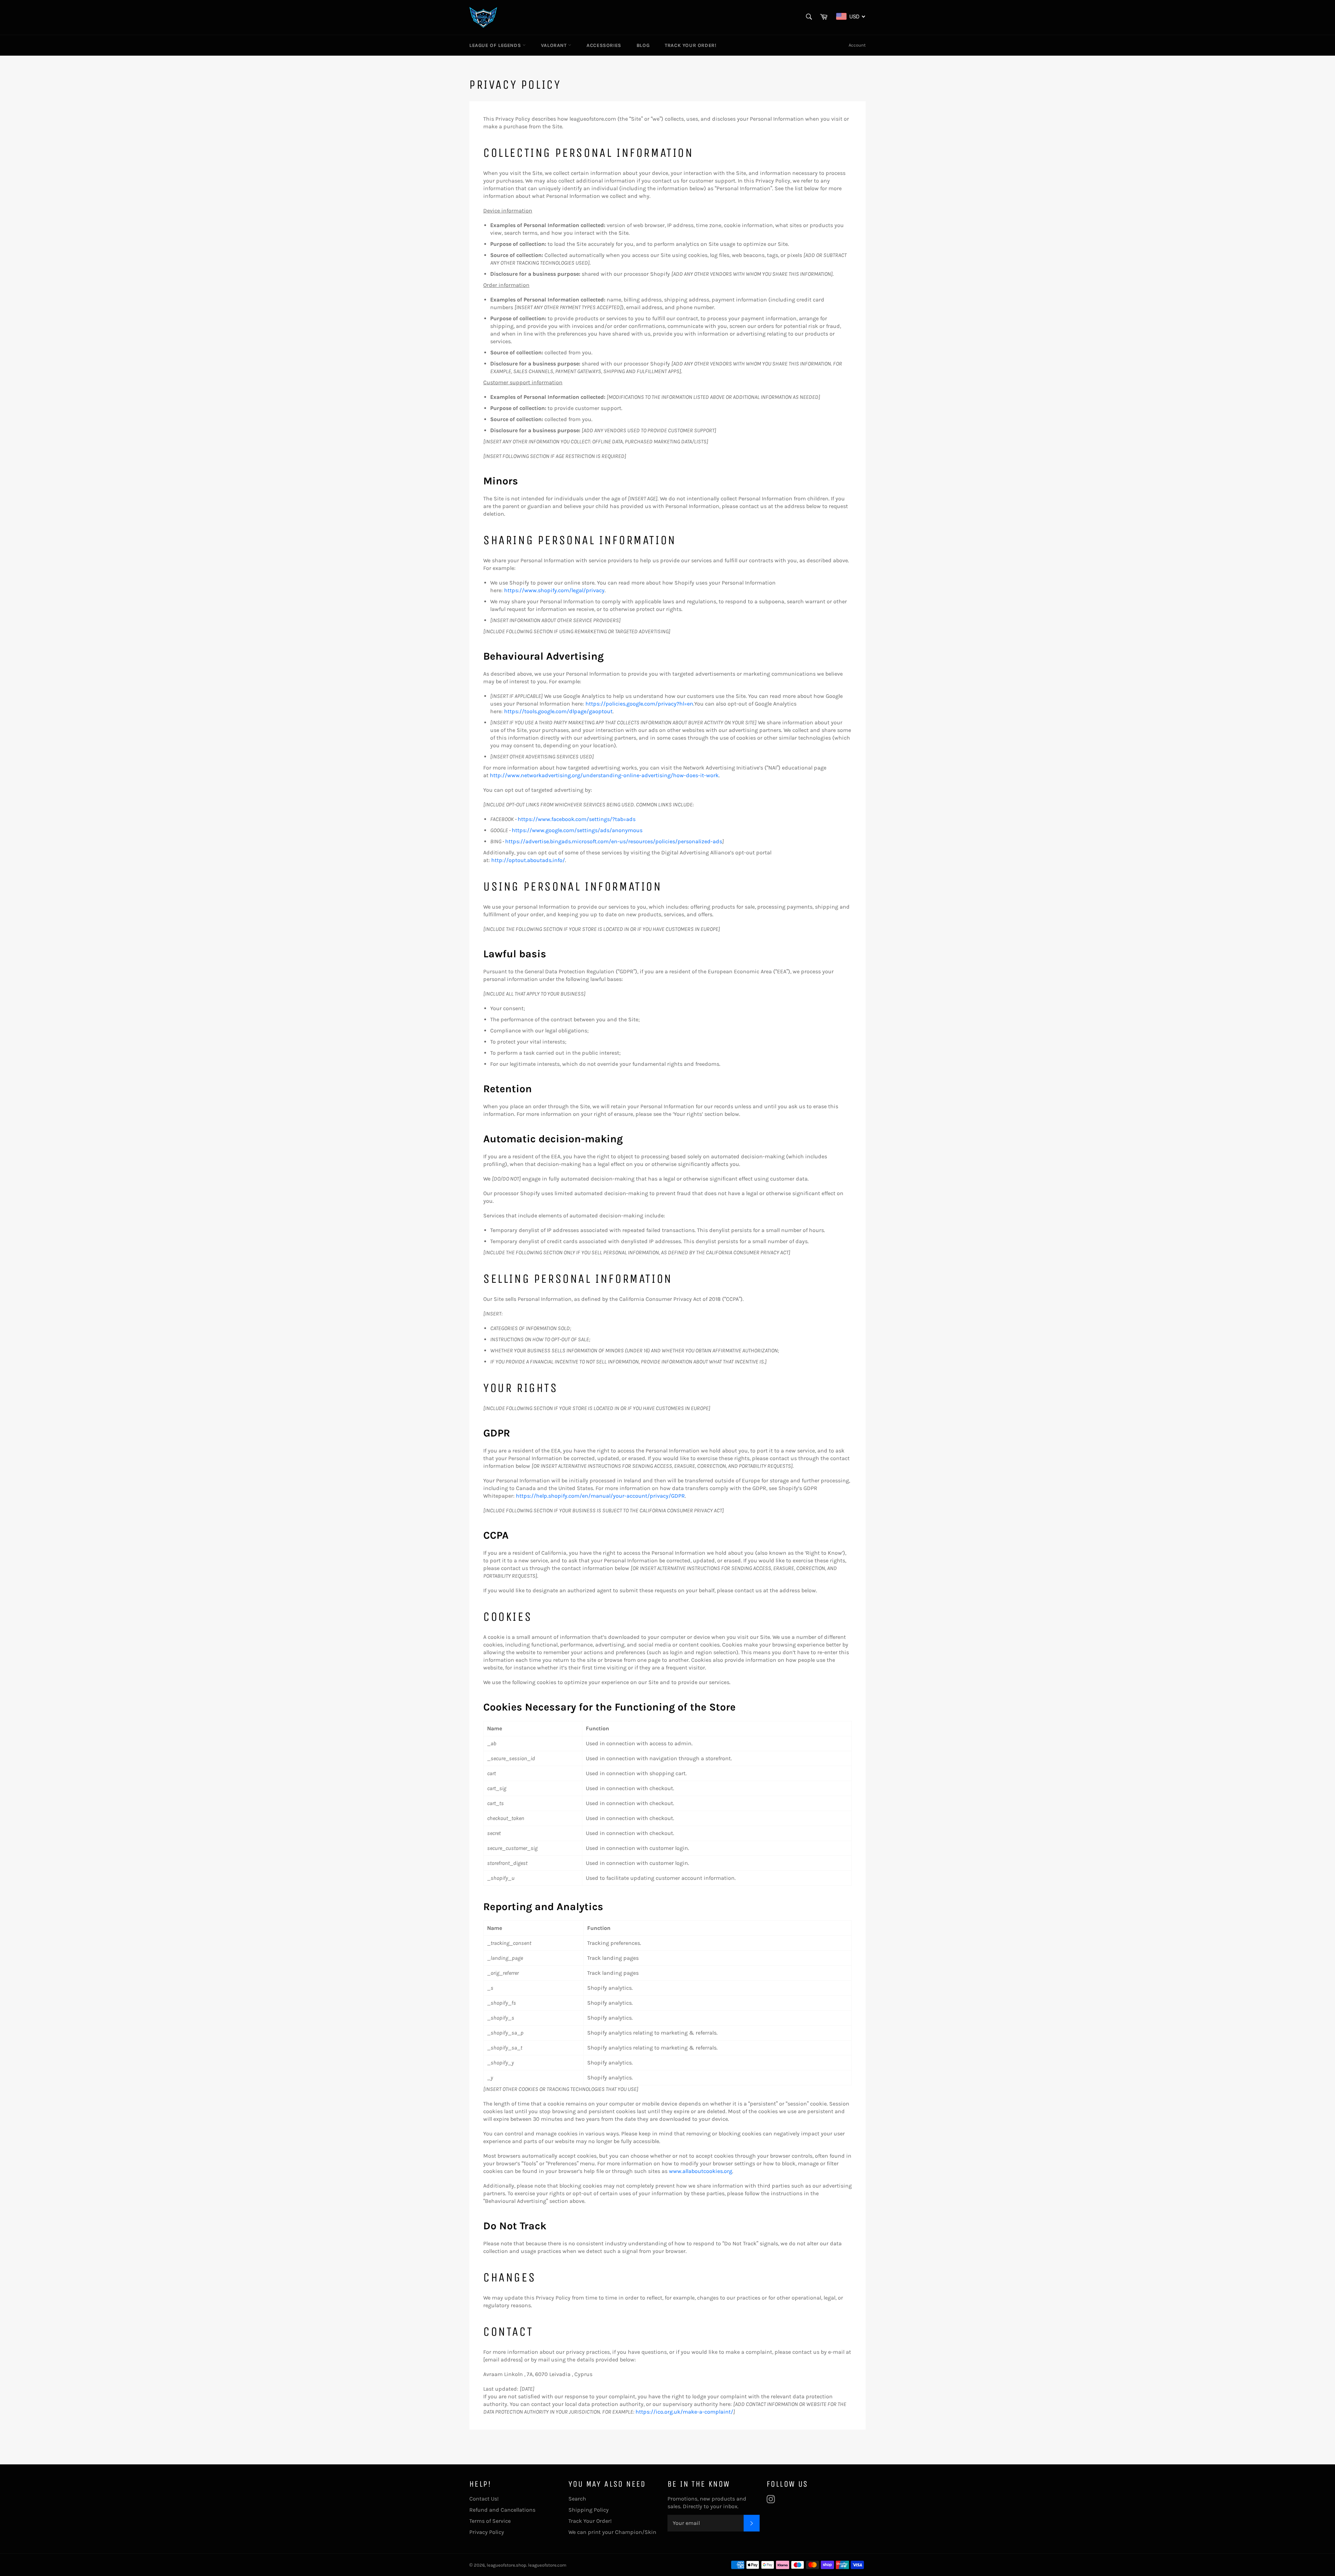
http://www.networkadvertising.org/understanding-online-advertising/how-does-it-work (604, 775)
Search (577, 2499)
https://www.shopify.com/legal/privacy (554, 590)
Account (857, 45)
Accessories (604, 45)
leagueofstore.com (547, 2565)
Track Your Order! (690, 45)
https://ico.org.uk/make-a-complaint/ (684, 2412)
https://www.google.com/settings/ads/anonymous (577, 830)
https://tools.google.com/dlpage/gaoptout (558, 711)
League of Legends (496, 45)
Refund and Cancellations (502, 2510)
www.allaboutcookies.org (701, 2171)
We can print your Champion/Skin (612, 2532)
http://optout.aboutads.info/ (528, 860)
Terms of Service (490, 2521)
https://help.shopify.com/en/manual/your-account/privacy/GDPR (600, 1496)
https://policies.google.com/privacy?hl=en (639, 704)
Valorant (555, 45)
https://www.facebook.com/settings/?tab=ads (577, 819)
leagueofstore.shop (507, 2565)
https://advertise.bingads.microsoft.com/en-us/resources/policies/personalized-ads (614, 841)
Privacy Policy (487, 2532)
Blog (643, 45)
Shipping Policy (589, 2510)
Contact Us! (484, 2499)
